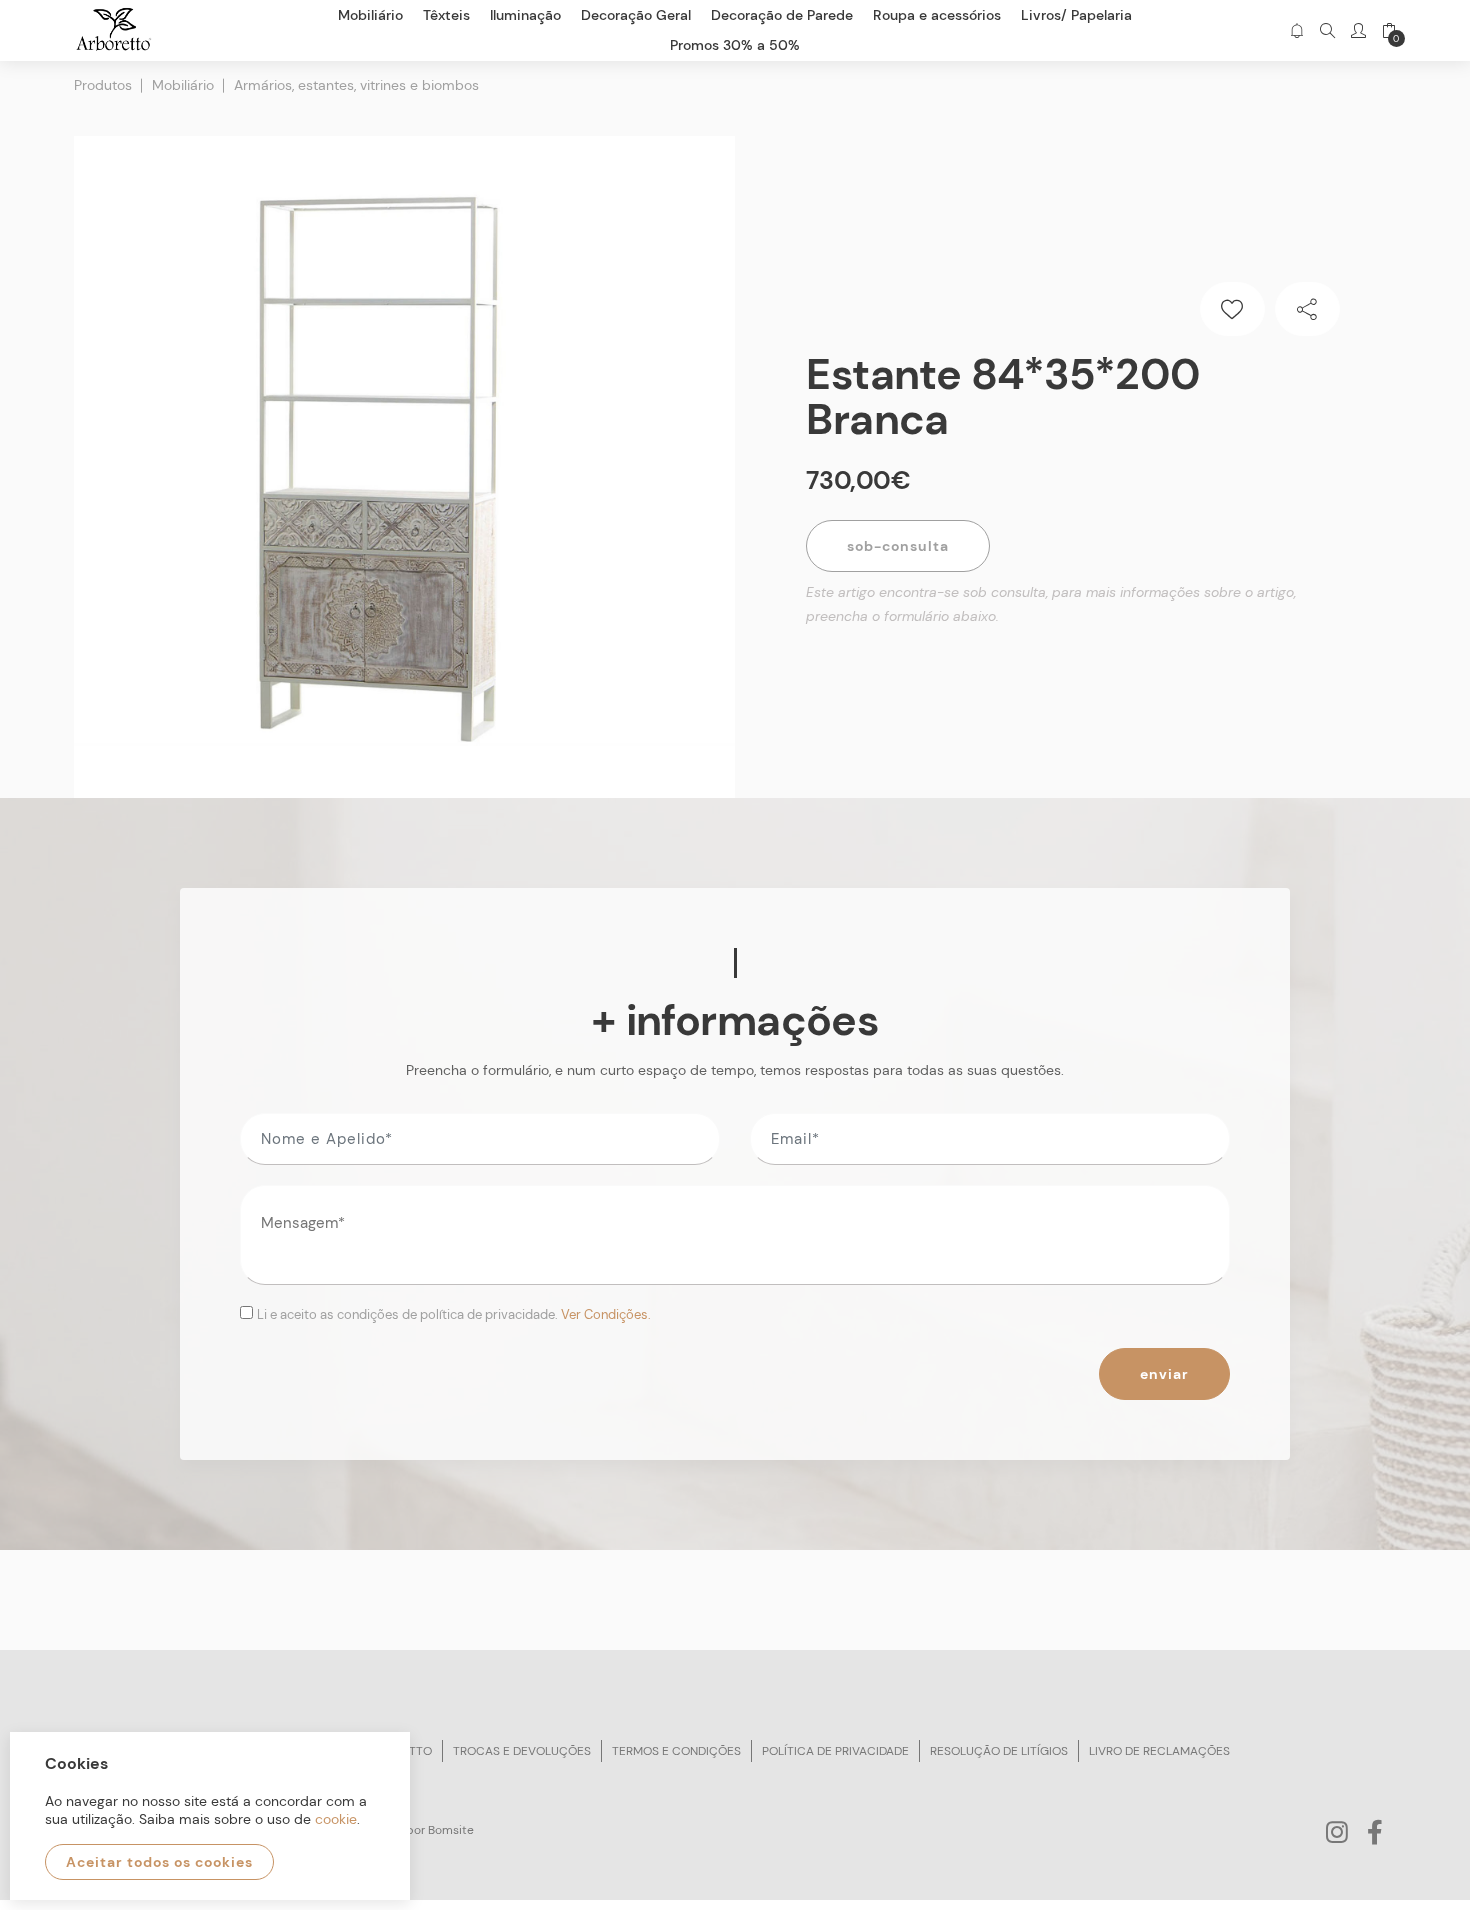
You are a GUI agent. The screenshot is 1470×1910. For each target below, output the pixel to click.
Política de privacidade (835, 1751)
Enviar (1164, 1374)
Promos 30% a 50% (735, 45)
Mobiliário (183, 85)
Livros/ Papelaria (1076, 15)
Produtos (103, 85)
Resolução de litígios (999, 1751)
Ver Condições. (606, 1314)
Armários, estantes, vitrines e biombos (356, 85)
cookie (336, 1819)
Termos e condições (676, 1751)
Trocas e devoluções (522, 1751)
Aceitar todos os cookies (159, 1862)
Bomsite (451, 1830)
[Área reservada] (1358, 30)
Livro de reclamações (1159, 1751)
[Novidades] (1296, 30)
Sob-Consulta (898, 546)
